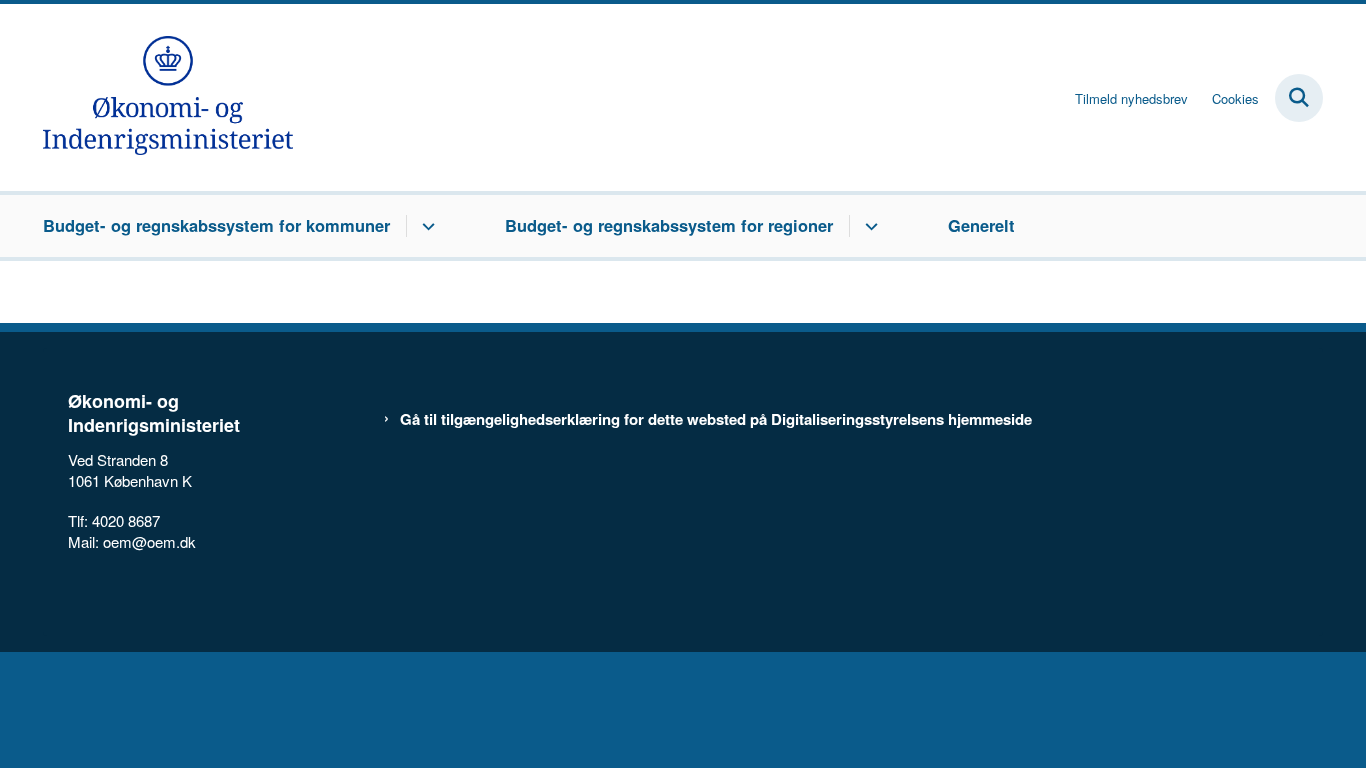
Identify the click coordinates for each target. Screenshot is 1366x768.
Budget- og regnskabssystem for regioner (669, 225)
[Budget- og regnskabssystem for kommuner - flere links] (425, 226)
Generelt (981, 225)
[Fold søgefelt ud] (1299, 98)
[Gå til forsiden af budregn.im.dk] (168, 97)
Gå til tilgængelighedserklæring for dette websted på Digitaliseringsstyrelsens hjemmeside (716, 419)
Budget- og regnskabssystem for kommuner (216, 225)
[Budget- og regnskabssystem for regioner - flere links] (868, 226)
